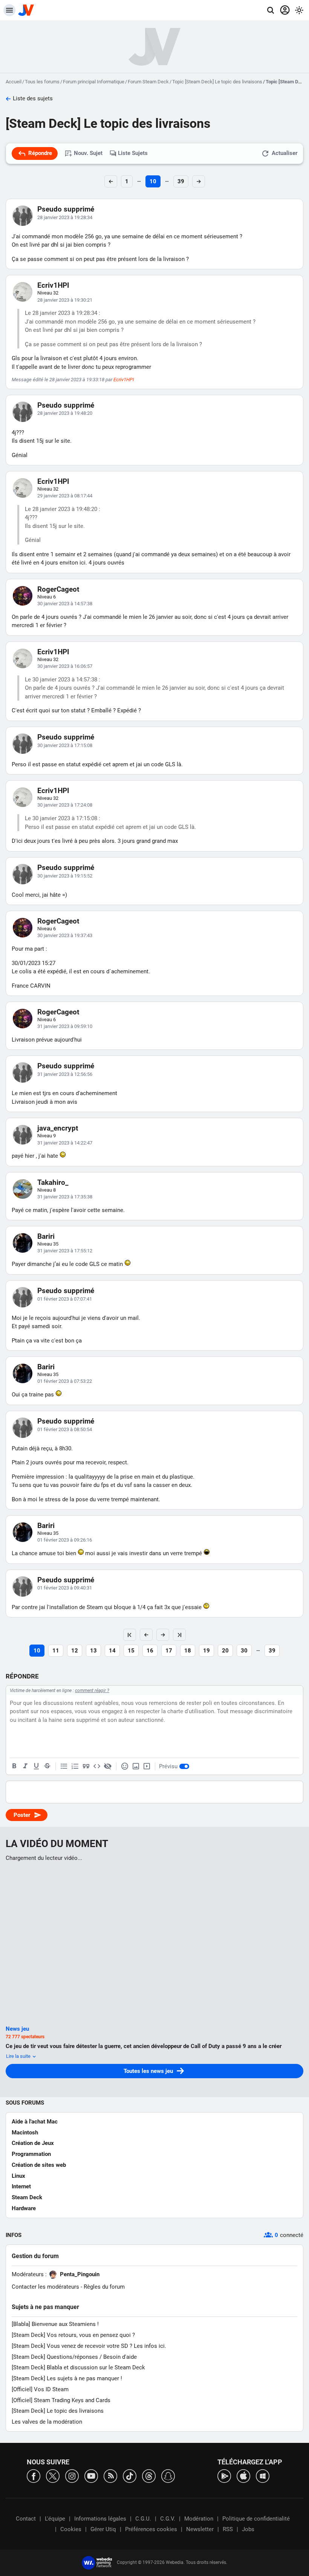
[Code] (97, 1766)
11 (56, 1651)
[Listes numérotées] (75, 1766)
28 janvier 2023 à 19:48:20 (65, 413)
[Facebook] (34, 2476)
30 (244, 1651)
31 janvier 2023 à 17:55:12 (65, 1251)
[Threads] (149, 2476)
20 (225, 1651)
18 (188, 1651)
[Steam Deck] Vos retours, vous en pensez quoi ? (73, 2335)
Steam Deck (27, 2197)
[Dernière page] (179, 1635)
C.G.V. (168, 2519)
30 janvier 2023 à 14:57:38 (65, 604)
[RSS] (110, 2476)
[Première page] (130, 1635)
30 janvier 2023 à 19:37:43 (65, 935)
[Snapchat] (168, 2476)
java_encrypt (58, 1128)
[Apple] (243, 2476)
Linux (18, 2176)
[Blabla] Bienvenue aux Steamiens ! (55, 2324)
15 (131, 1651)
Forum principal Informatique (94, 82)
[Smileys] (125, 1766)
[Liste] (64, 1766)
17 (169, 1651)
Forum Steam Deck (148, 82)
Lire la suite (19, 2056)
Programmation (31, 2154)
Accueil (14, 82)
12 (75, 1651)
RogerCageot (58, 589)
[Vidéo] (147, 1766)
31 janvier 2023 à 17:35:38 (65, 1197)
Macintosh (25, 2133)
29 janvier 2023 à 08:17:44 (65, 496)
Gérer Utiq (103, 2529)
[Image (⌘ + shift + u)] (136, 1766)
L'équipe (55, 2519)
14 (112, 1651)
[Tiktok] (130, 2476)
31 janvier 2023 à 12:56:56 (65, 1074)
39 (181, 181)
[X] (53, 2476)
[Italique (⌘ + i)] (25, 1766)
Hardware (24, 2208)
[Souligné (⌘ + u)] (36, 1766)
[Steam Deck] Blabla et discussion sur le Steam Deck (78, 2367)
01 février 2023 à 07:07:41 (65, 1299)
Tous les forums (42, 82)
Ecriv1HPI (53, 285)
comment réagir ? (92, 1691)
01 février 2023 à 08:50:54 (65, 1429)
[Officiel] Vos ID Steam (40, 2389)
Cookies (71, 2529)
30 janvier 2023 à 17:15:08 (65, 745)
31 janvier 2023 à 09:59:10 (65, 1026)
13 (93, 1651)
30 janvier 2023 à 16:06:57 (65, 666)
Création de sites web (39, 2165)
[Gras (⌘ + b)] (14, 1766)
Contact (26, 2519)
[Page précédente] (146, 1635)
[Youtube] (91, 2476)
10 (153, 181)
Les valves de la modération (47, 2422)
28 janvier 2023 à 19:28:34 (65, 217)
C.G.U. (143, 2519)
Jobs (248, 2529)
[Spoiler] (108, 1766)
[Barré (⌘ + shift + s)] (47, 1766)
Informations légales (100, 2519)
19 (207, 1651)
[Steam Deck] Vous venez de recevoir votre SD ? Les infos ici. (89, 2346)
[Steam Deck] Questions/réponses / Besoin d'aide (74, 2357)
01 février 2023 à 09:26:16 (65, 1540)
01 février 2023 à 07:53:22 (65, 1381)
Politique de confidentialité (256, 2519)
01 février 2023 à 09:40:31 (65, 1588)
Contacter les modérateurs (45, 2287)
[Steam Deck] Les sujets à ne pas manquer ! (67, 2378)
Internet (21, 2186)
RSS (228, 2529)
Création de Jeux (33, 2143)
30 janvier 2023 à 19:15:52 (65, 876)
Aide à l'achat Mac (35, 2122)
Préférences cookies (151, 2529)
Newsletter (200, 2529)
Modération (199, 2519)
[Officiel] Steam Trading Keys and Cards (61, 2400)
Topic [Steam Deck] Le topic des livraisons (217, 82)
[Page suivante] (163, 1635)
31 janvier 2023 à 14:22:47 (65, 1143)
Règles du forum (104, 2287)
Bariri (46, 1236)
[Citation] (86, 1766)
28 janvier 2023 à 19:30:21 (65, 300)
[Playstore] (224, 2476)
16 (150, 1651)
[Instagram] (72, 2476)
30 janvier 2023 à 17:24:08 (65, 805)
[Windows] (263, 2476)
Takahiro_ (53, 1182)
